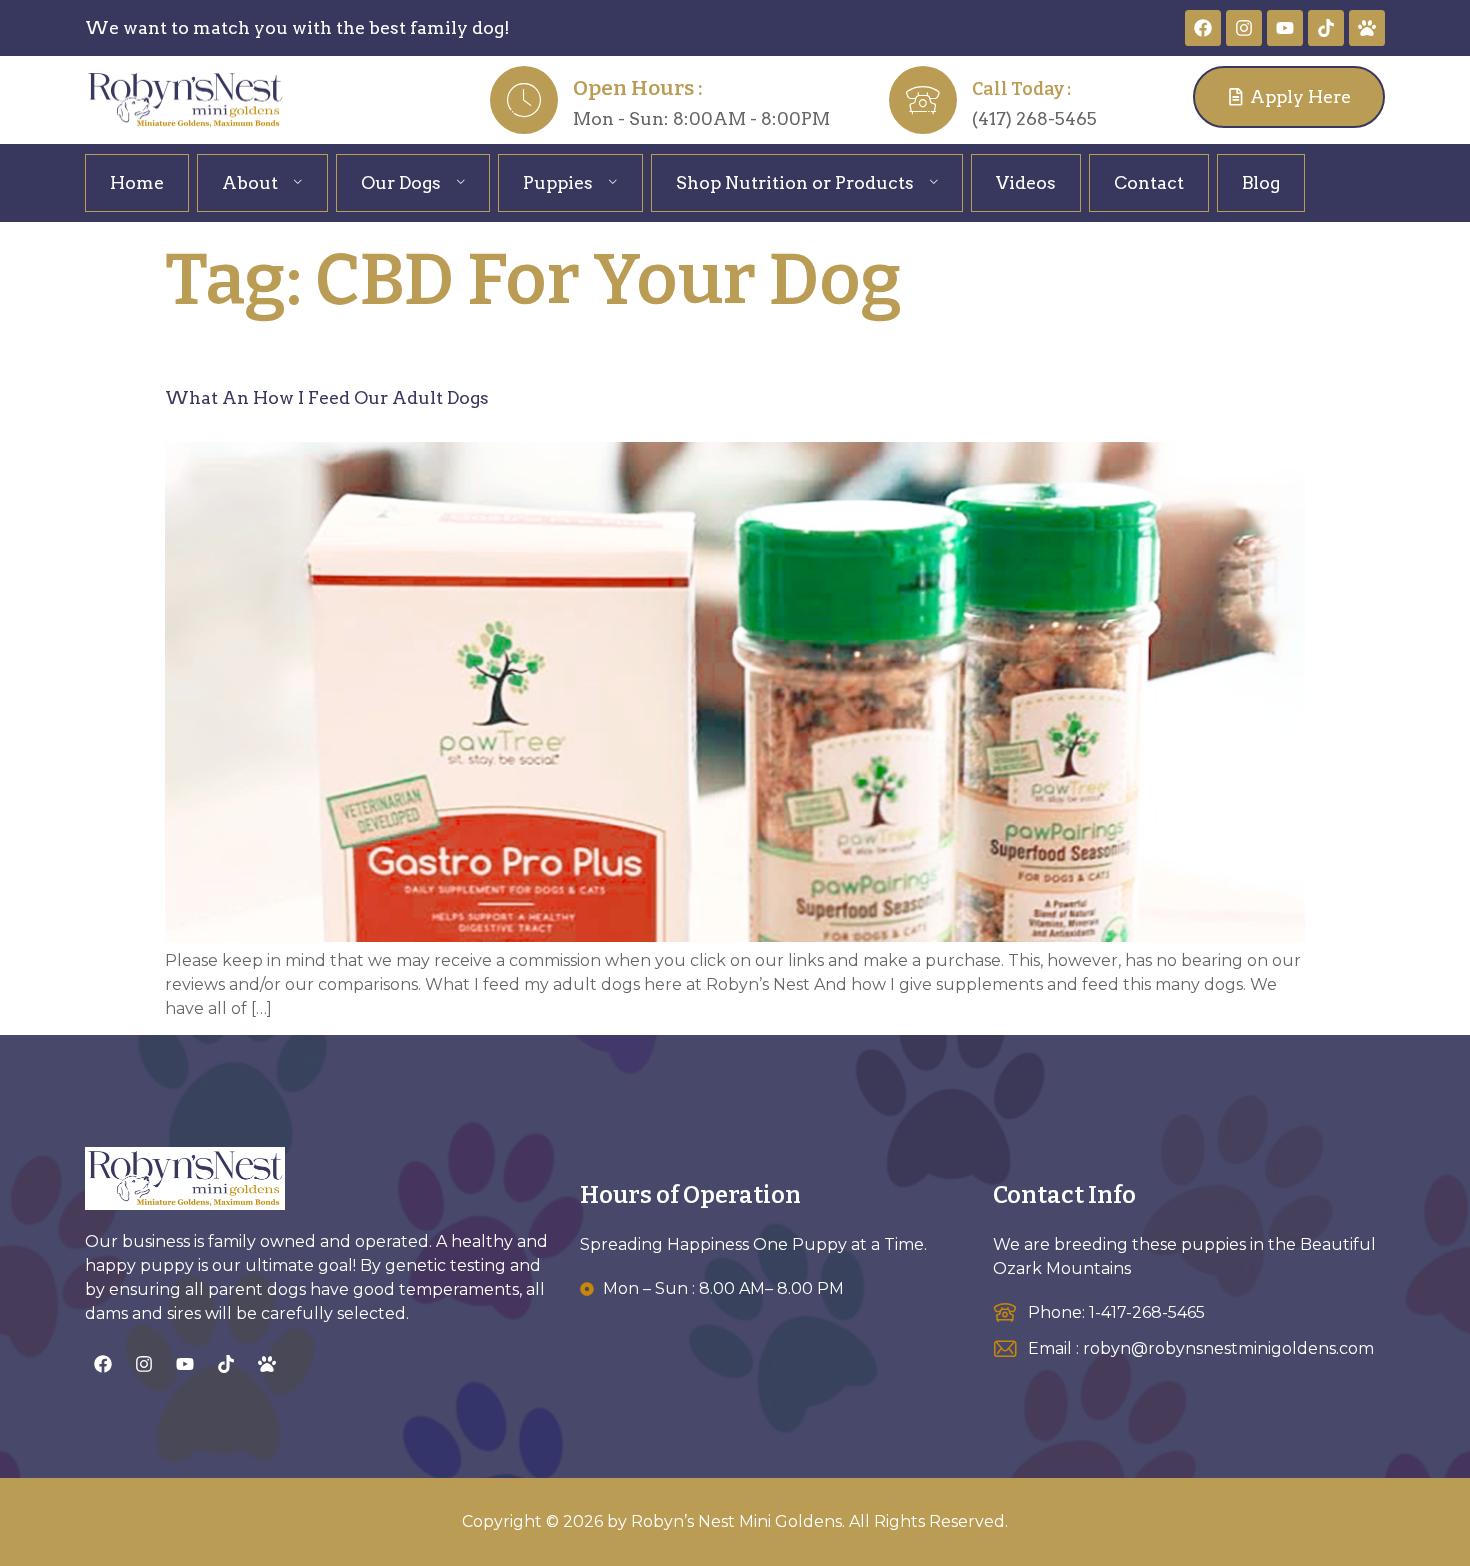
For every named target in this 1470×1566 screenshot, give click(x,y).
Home (137, 182)
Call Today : (1021, 89)
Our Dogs (401, 182)
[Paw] (1367, 28)
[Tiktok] (1326, 28)
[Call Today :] (923, 100)
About (250, 182)
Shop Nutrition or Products (795, 182)
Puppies (558, 182)
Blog (1261, 182)
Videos (1026, 182)
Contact (1149, 182)
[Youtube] (1285, 28)
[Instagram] (1244, 28)
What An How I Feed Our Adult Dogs (327, 397)
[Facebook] (1203, 28)
